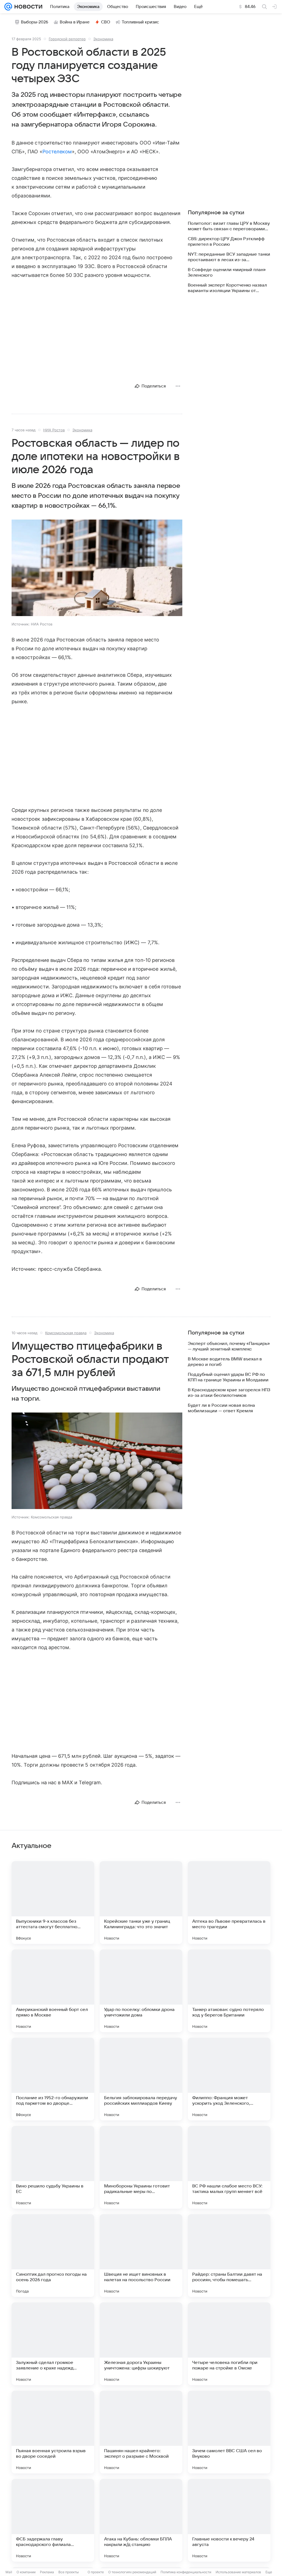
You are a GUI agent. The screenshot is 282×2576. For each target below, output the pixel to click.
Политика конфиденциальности (186, 2572)
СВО (106, 22)
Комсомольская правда (66, 1333)
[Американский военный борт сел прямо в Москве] (53, 1991)
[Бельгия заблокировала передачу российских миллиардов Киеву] (141, 2079)
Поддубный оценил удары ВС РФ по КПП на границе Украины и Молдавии (228, 1377)
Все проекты (69, 2572)
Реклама (47, 2572)
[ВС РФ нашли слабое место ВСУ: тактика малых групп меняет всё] (229, 2167)
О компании (26, 2572)
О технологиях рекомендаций (132, 2572)
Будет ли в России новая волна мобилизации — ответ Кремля (221, 1408)
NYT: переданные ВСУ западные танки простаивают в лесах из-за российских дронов (229, 257)
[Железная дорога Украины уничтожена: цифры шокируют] (141, 2344)
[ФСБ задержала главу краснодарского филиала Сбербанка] (53, 2520)
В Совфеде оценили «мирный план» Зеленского (227, 272)
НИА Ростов (54, 430)
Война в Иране (75, 22)
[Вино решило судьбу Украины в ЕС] (53, 2167)
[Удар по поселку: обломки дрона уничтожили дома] (141, 1991)
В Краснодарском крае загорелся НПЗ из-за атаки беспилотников (229, 1393)
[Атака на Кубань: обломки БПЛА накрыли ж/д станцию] (141, 2520)
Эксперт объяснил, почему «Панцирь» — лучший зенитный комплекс (229, 1346)
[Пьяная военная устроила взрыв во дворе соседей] (53, 2432)
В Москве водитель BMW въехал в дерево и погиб (225, 1362)
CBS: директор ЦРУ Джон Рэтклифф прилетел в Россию (226, 242)
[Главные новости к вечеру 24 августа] (229, 2520)
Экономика (103, 39)
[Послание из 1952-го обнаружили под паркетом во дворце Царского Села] (53, 2079)
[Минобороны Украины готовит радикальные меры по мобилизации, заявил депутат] (141, 2167)
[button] (97, 568)
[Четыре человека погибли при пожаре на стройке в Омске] (229, 2344)
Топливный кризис (140, 22)
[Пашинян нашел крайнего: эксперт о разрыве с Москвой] (141, 2432)
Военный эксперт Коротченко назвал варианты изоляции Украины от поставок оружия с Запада (227, 288)
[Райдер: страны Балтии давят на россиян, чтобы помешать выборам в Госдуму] (229, 2256)
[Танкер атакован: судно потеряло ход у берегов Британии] (229, 1991)
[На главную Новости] (27, 7)
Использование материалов (238, 2572)
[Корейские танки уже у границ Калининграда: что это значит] (141, 1903)
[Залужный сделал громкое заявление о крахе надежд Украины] (53, 2344)
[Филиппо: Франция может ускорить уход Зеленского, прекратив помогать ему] (229, 2079)
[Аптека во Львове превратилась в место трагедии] (229, 1903)
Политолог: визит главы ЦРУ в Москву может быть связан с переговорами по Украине (229, 226)
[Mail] (8, 7)
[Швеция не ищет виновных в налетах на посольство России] (141, 2256)
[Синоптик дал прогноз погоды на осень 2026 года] (53, 2256)
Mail (9, 2572)
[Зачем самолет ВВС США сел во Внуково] (229, 2432)
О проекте (96, 2572)
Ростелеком (57, 152)
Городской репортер (67, 39)
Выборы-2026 (35, 22)
